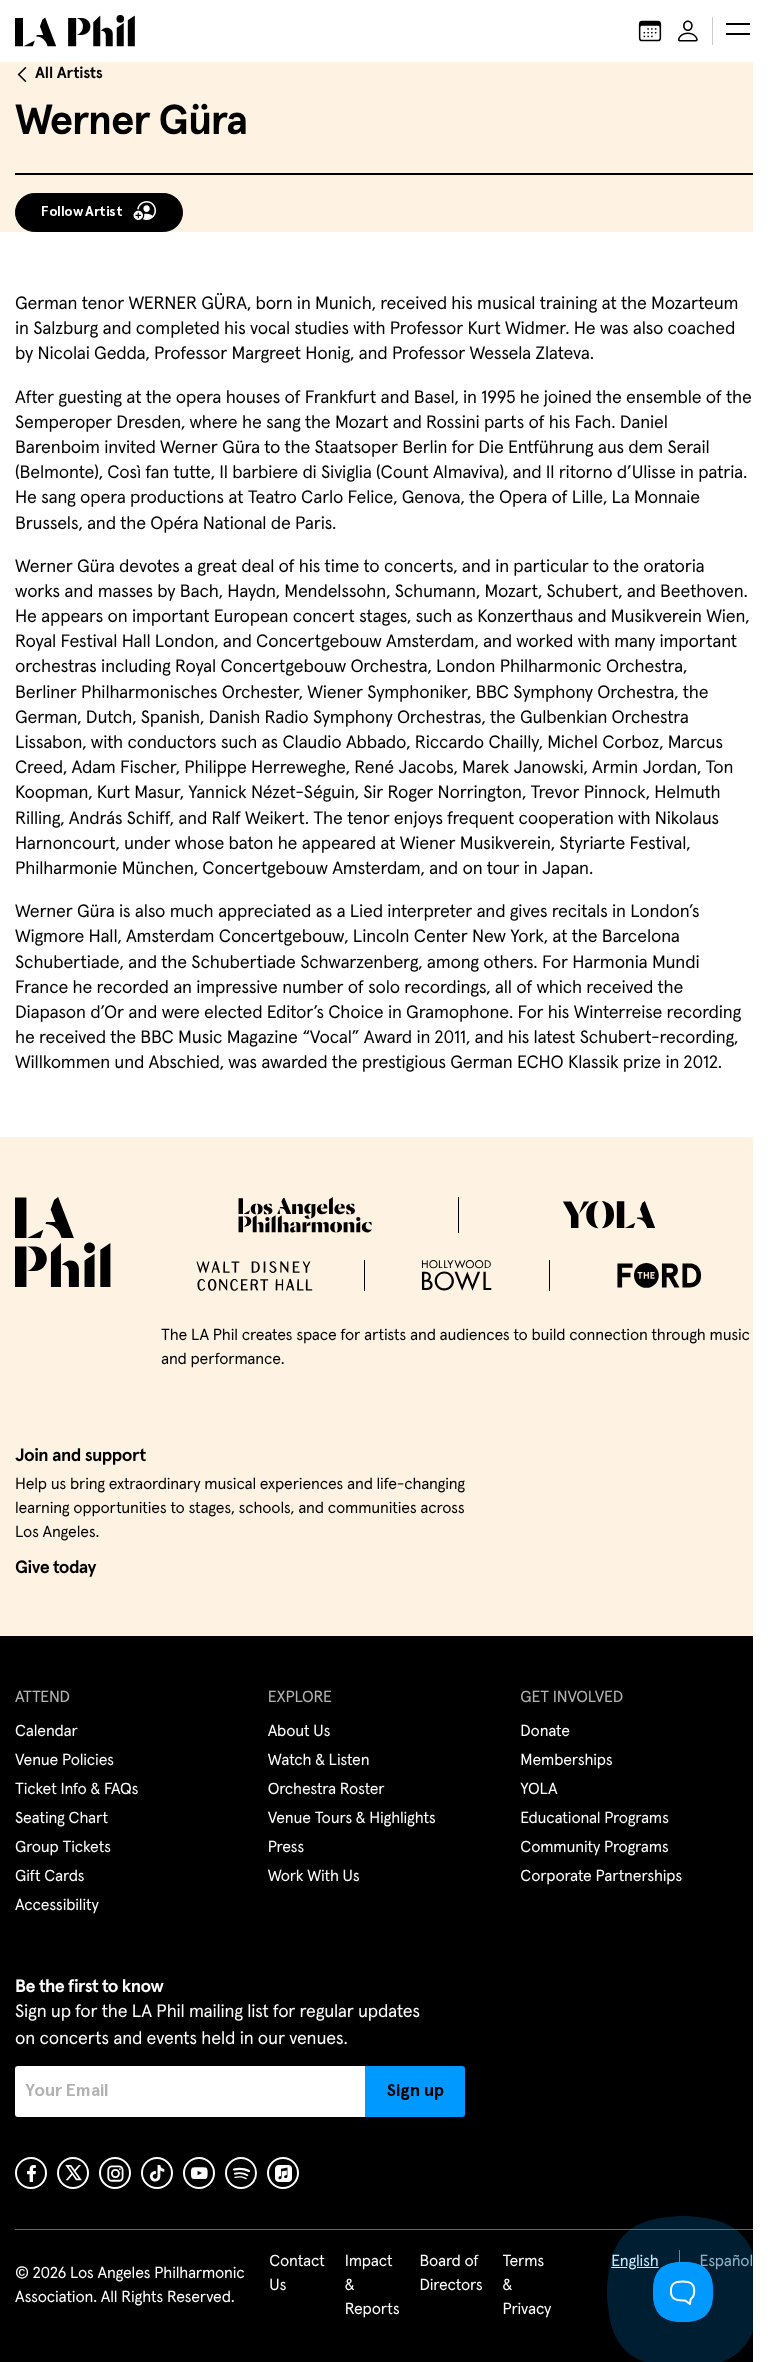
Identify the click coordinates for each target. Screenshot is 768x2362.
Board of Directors (450, 2274)
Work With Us (314, 1877)
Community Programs (594, 1848)
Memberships (566, 1761)
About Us (299, 1732)
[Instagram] (115, 2173)
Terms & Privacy (527, 2286)
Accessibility (57, 1906)
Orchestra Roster (326, 1790)
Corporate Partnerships (601, 1877)
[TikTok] (157, 2173)
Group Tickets (63, 1848)
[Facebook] (31, 2173)
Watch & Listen (319, 1761)
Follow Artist (82, 212)
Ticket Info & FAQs (76, 1790)
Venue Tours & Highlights (352, 1819)
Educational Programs (594, 1819)
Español (726, 2262)
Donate (544, 1732)
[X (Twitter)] (73, 2173)
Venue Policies (64, 1761)
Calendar (46, 1732)
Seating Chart (61, 1819)
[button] (738, 31)
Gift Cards (49, 1877)
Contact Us (297, 2274)
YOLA (538, 1790)
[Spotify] (241, 2173)
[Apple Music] (283, 2173)
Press (286, 1848)
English (634, 2262)
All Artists (69, 74)
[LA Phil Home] (75, 31)
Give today (55, 1568)
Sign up (415, 2091)
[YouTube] (199, 2173)
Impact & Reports (372, 2286)
